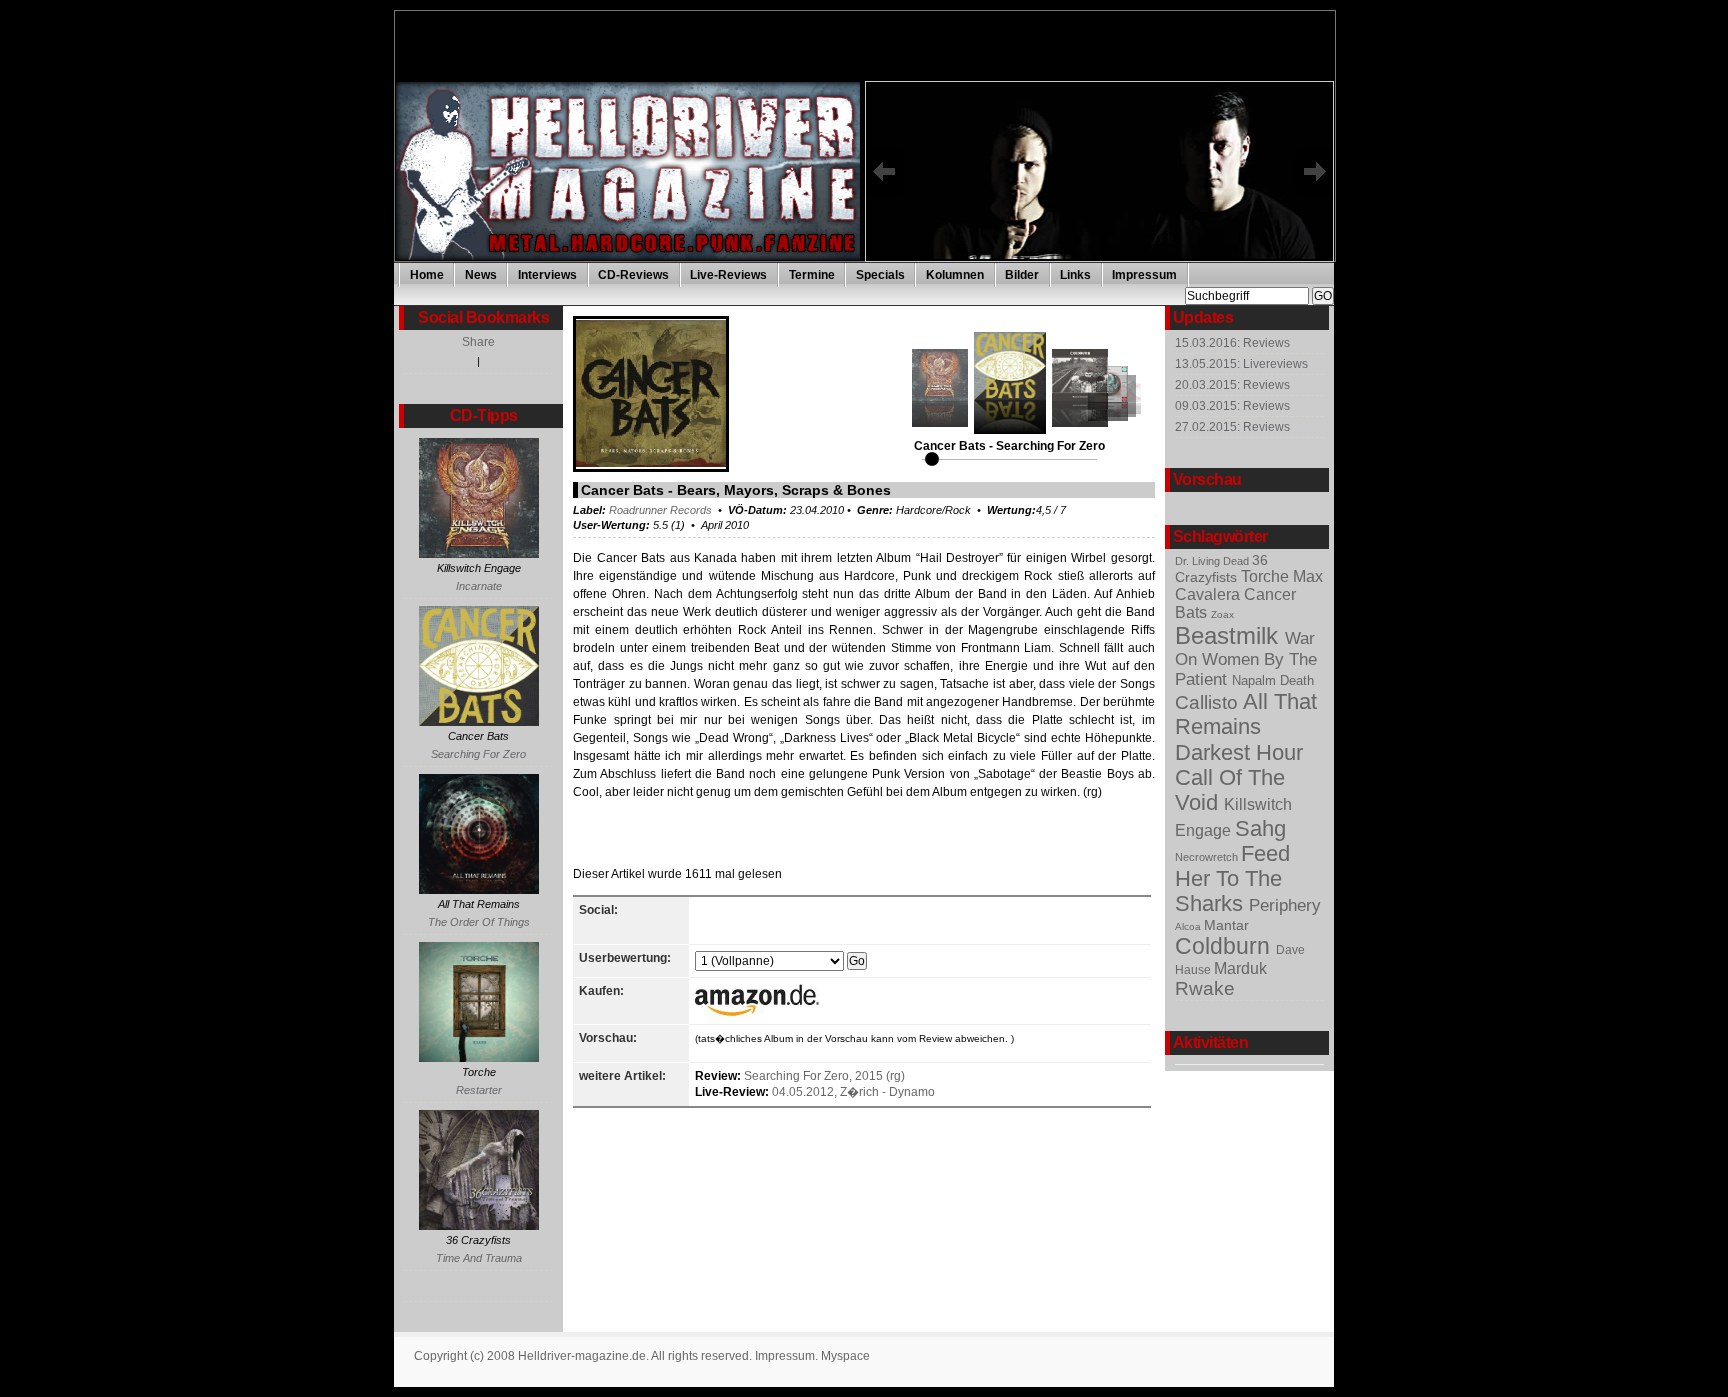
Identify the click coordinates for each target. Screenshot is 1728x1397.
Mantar (1226, 925)
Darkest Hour (1239, 752)
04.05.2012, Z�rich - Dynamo (853, 1092)
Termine (812, 275)
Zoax (1222, 614)
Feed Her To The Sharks (1232, 879)
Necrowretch (1208, 857)
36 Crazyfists (1221, 568)
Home (427, 275)
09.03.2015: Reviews (1232, 406)
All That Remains (1246, 714)
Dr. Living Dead (1213, 561)
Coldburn (1225, 946)
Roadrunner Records (660, 510)
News (481, 275)
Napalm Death (1273, 681)
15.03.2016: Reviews (1232, 343)
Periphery (1285, 905)
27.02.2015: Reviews (1232, 427)
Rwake (1205, 988)
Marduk (1240, 968)
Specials (880, 275)
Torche (1267, 576)
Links (1075, 275)
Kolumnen (955, 275)
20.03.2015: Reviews (1232, 385)
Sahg (1260, 828)
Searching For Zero (478, 754)
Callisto (1209, 702)
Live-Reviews (728, 275)
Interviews (547, 275)
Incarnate (479, 586)
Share (478, 342)
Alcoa (1189, 926)
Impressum (1144, 275)
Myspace (845, 1356)
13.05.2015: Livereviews (1241, 364)
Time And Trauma (479, 1258)
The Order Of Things (479, 922)
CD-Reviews (633, 275)
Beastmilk (1230, 635)
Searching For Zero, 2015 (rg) (824, 1076)
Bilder (1022, 275)
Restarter (479, 1090)
